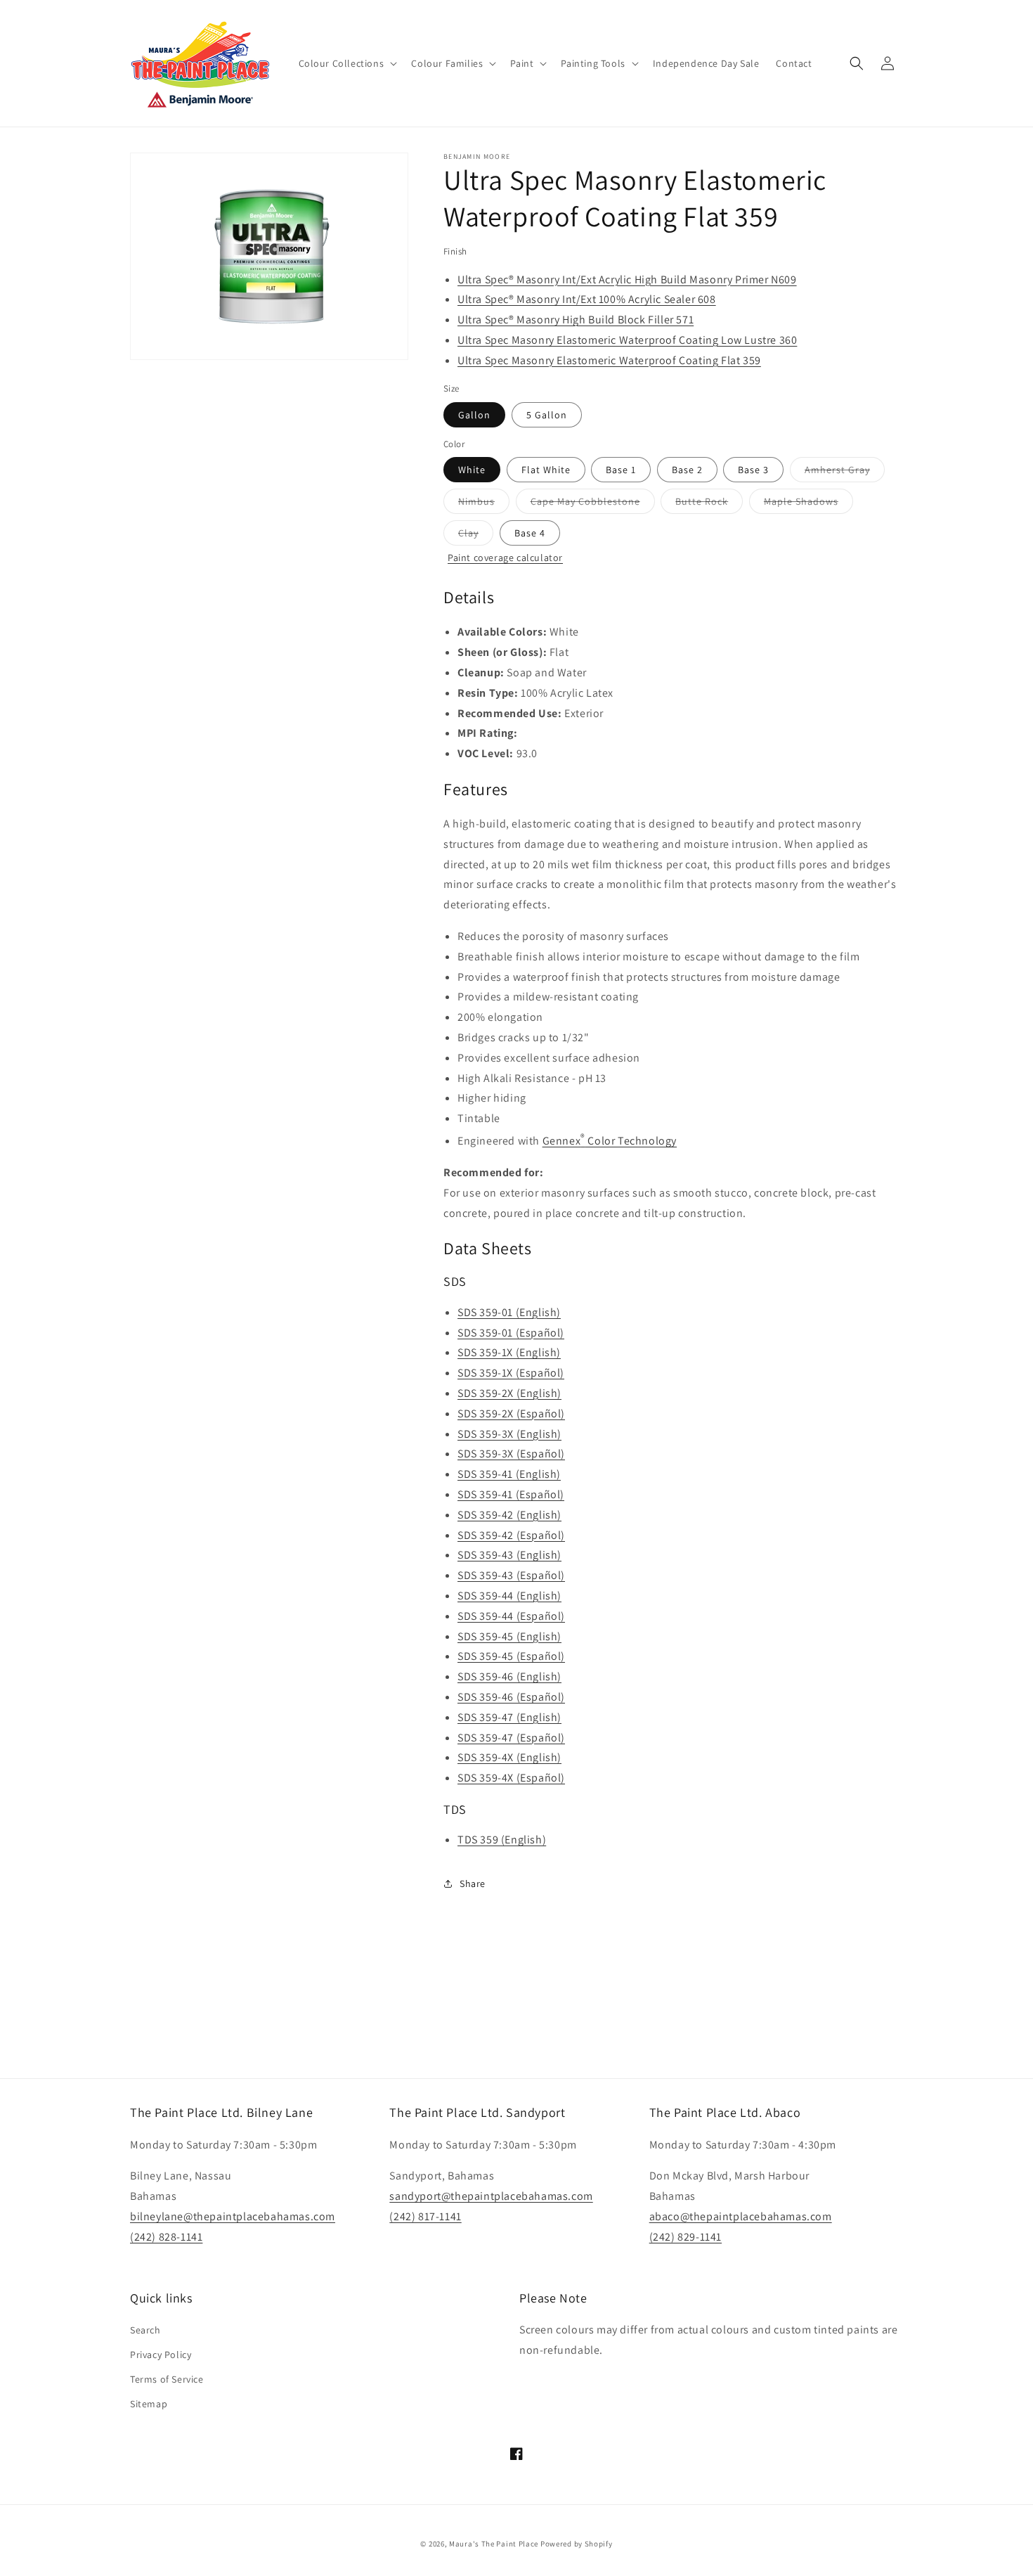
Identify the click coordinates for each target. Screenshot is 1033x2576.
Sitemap (149, 2404)
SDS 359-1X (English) (509, 1352)
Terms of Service (167, 2379)
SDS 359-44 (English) (509, 1596)
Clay (476, 536)
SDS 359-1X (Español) (511, 1373)
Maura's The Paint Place (494, 2544)
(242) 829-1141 (686, 2237)
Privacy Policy (161, 2355)
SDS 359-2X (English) (509, 1393)
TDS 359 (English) (502, 1840)
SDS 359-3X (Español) (511, 1454)
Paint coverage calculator (505, 558)
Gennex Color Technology (610, 1141)
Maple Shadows (808, 504)
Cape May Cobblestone (593, 504)
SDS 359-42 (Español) (511, 1535)
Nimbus (484, 504)
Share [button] (473, 1883)
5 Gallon (547, 415)
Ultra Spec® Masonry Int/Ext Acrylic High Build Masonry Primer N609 (627, 279)
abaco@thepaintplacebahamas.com (741, 2216)
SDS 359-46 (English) (509, 1676)
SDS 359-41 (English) (509, 1474)
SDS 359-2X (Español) (511, 1413)
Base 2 (687, 470)
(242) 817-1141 (425, 2216)
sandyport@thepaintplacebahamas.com (491, 2196)
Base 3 (753, 470)
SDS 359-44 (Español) (511, 1616)
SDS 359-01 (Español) (511, 1333)
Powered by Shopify (577, 2544)
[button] (347, 63)
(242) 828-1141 (166, 2237)
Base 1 (621, 470)
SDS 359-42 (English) (509, 1515)
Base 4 (530, 533)
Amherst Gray (845, 472)
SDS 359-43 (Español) (511, 1575)
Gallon (474, 415)
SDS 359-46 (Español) (511, 1697)
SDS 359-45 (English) (509, 1636)
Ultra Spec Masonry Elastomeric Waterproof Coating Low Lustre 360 (627, 340)
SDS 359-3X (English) (509, 1434)
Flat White (546, 470)
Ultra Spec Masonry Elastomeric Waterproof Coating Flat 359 (609, 360)
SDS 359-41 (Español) (511, 1494)
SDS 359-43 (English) (509, 1555)
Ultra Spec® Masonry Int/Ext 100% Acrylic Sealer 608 (587, 299)
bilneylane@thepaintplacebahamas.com (233, 2216)
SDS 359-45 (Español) (511, 1656)
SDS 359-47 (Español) (511, 1738)
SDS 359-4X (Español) (511, 1778)
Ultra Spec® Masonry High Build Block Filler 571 (576, 320)
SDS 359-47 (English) (509, 1717)
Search (145, 2330)
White (472, 470)
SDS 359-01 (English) (509, 1312)
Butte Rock (709, 504)
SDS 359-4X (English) (509, 1757)
